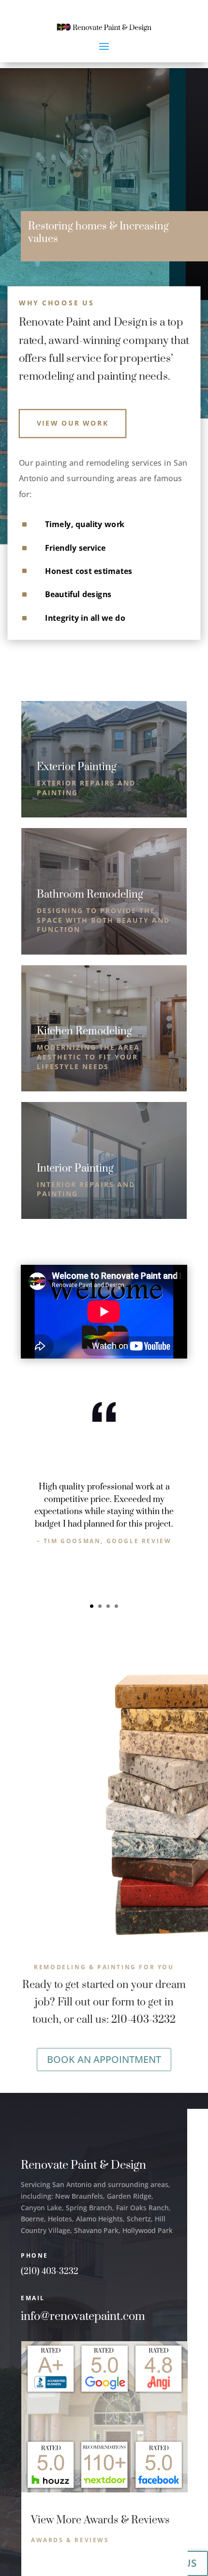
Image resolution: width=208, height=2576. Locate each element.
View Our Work (73, 423)
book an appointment (104, 2059)
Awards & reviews (70, 2540)
